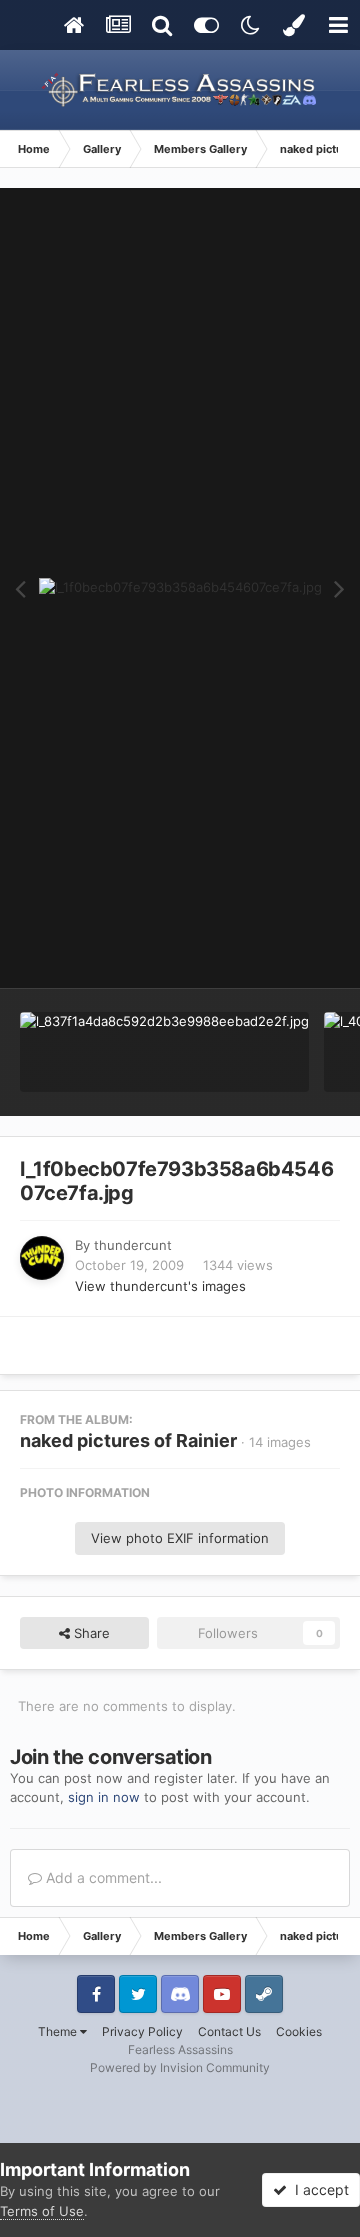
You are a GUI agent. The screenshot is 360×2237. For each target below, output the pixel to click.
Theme (59, 2031)
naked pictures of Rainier (128, 1440)
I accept (318, 2189)
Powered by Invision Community (180, 2067)
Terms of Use (42, 2211)
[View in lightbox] (180, 588)
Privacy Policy (142, 2031)
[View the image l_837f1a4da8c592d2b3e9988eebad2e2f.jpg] (164, 1052)
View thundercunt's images (160, 1286)
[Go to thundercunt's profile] (42, 1258)
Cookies (299, 2031)
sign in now (104, 1797)
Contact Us (229, 2031)
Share (90, 1633)
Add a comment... (102, 1877)
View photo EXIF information (180, 1538)
